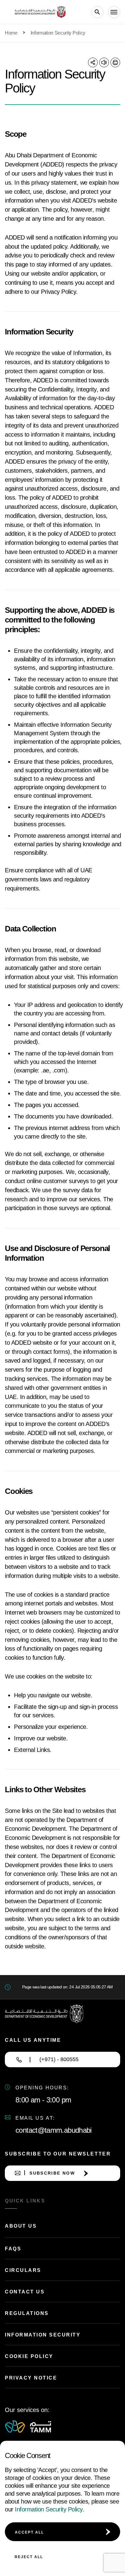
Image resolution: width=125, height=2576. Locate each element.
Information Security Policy (49, 2509)
